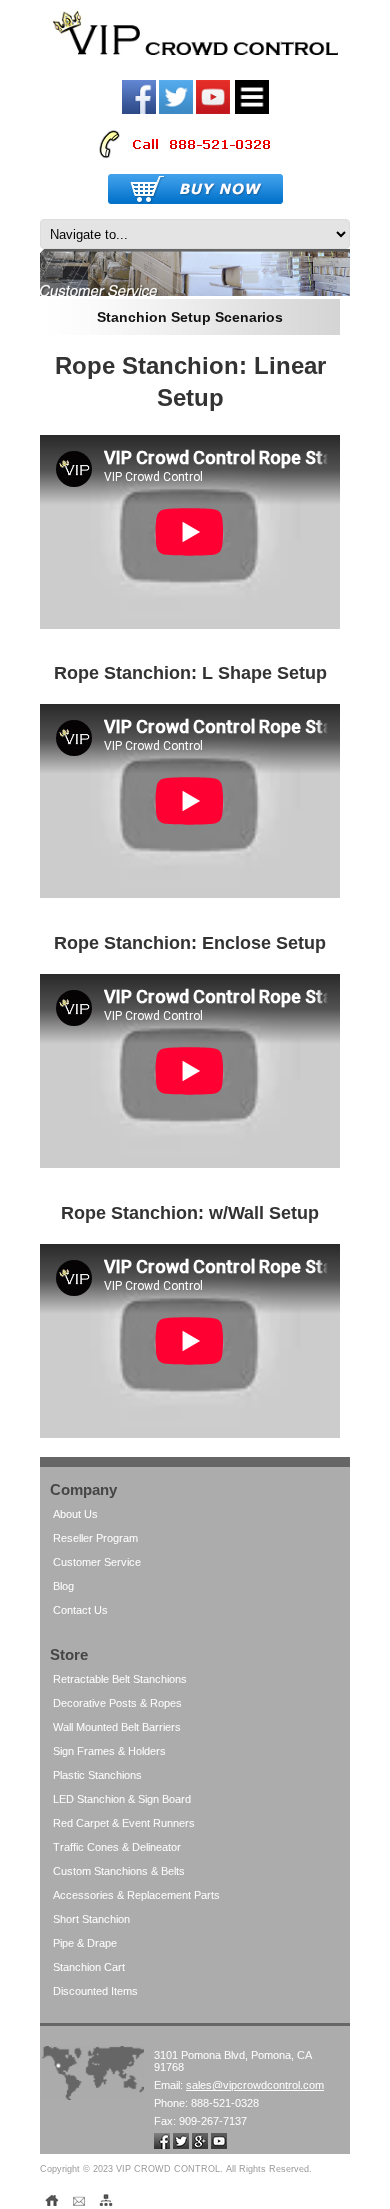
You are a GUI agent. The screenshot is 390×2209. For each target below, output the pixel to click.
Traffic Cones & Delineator (117, 1847)
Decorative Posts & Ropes (117, 1703)
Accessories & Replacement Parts (136, 1895)
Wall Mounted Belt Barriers (117, 1727)
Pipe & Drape (85, 1943)
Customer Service (97, 1562)
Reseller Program (95, 1538)
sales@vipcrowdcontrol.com (255, 2085)
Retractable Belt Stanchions (120, 1679)
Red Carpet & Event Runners (124, 1823)
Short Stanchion (91, 1919)
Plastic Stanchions (97, 1775)
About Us (75, 1514)
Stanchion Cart (89, 1967)
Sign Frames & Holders (109, 1751)
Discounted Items (95, 1991)
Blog (63, 1586)
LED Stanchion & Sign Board (122, 1799)
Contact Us (80, 1610)
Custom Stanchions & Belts (119, 1871)
